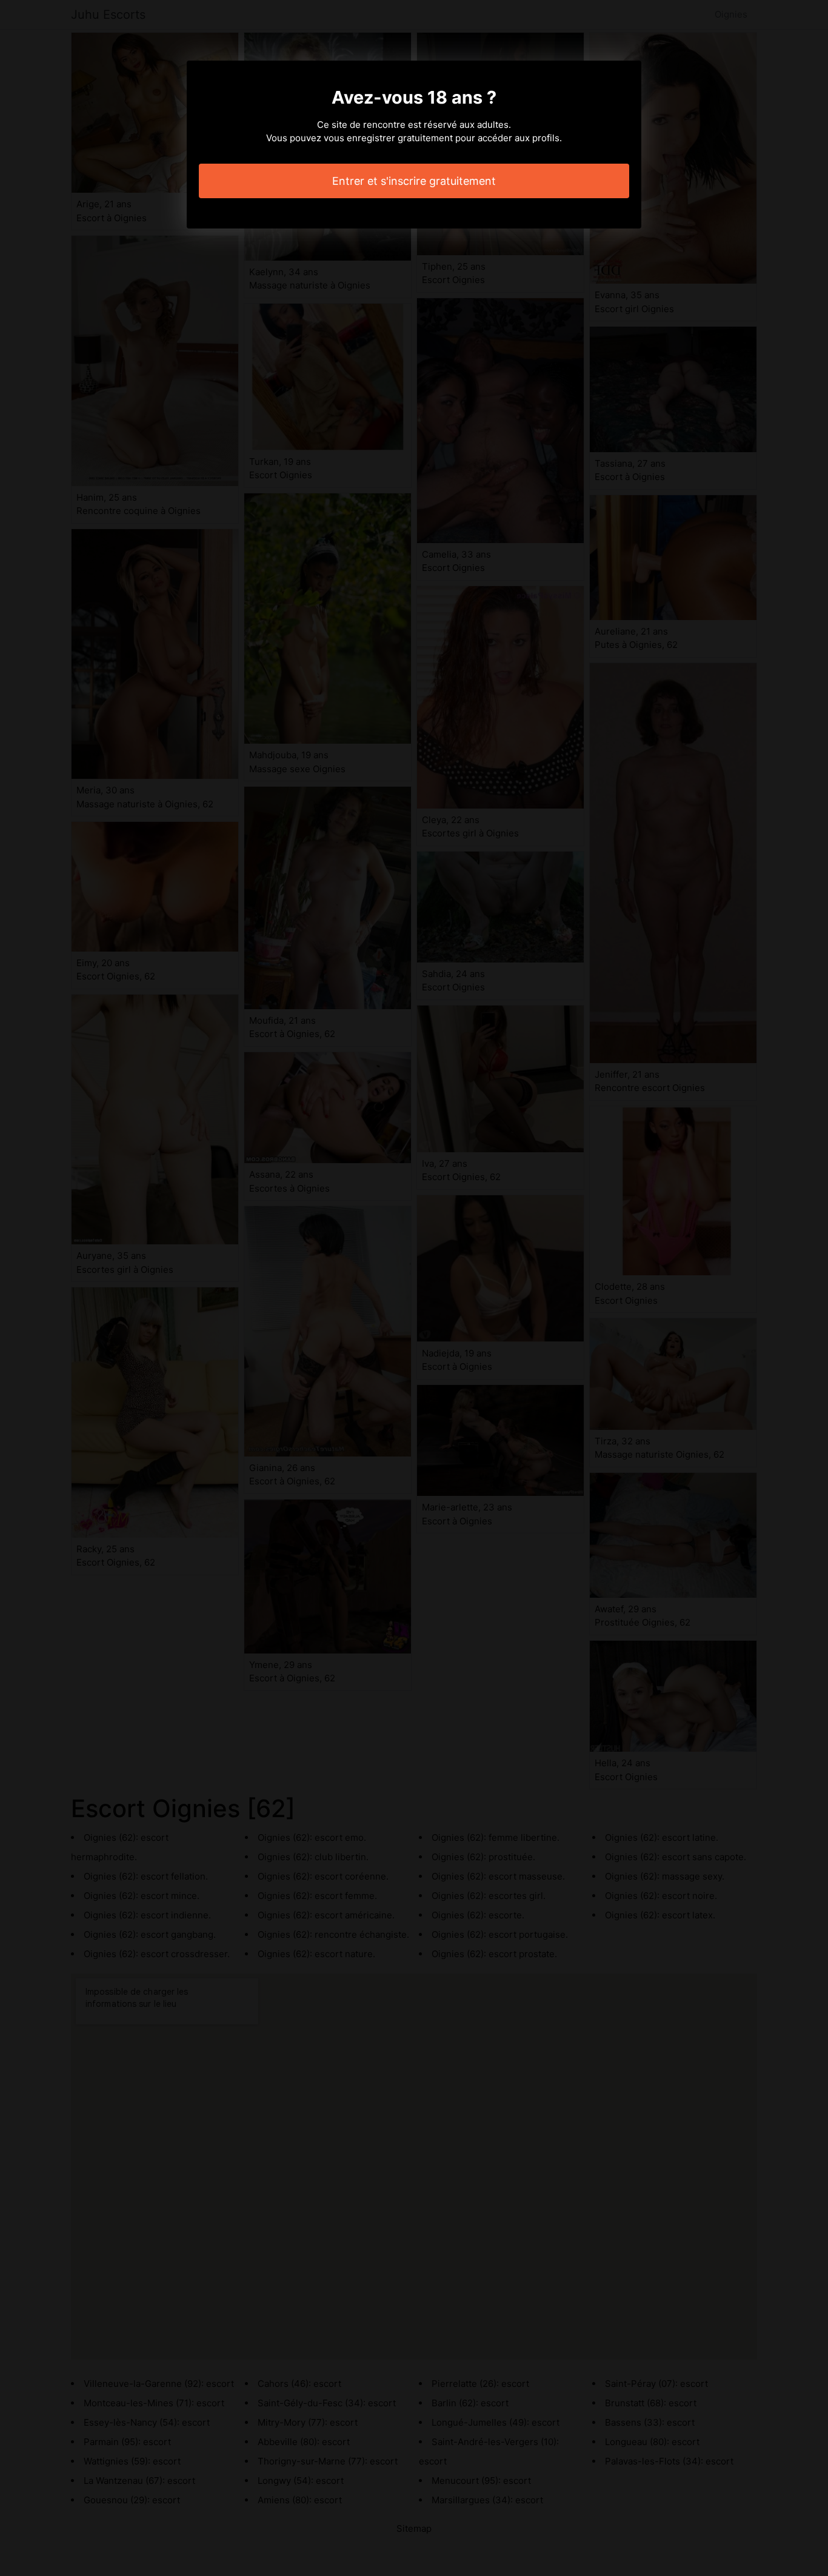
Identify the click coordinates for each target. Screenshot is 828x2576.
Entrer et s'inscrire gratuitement (414, 181)
